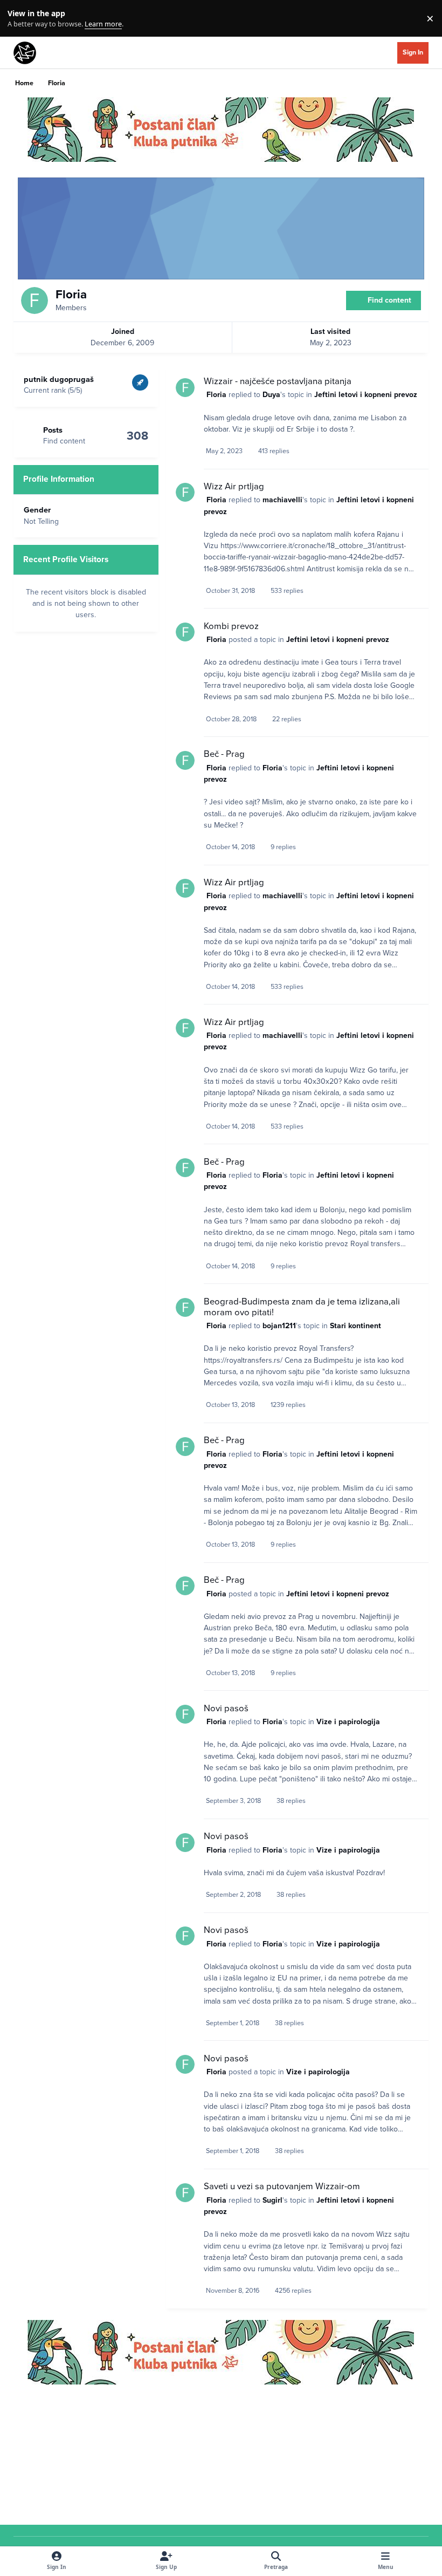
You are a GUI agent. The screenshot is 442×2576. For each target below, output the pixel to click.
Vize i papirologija (348, 1722)
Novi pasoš (226, 1709)
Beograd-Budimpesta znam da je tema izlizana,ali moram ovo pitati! (302, 1307)
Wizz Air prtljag (234, 487)
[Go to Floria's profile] (185, 388)
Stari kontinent (355, 1326)
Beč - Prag (224, 754)
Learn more (21, 19)
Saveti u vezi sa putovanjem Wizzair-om (282, 2186)
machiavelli (282, 500)
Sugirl (272, 2200)
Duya (271, 395)
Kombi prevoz (231, 626)
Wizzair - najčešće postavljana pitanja (278, 381)
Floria (216, 395)
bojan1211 (279, 1326)
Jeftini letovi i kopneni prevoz (366, 395)
